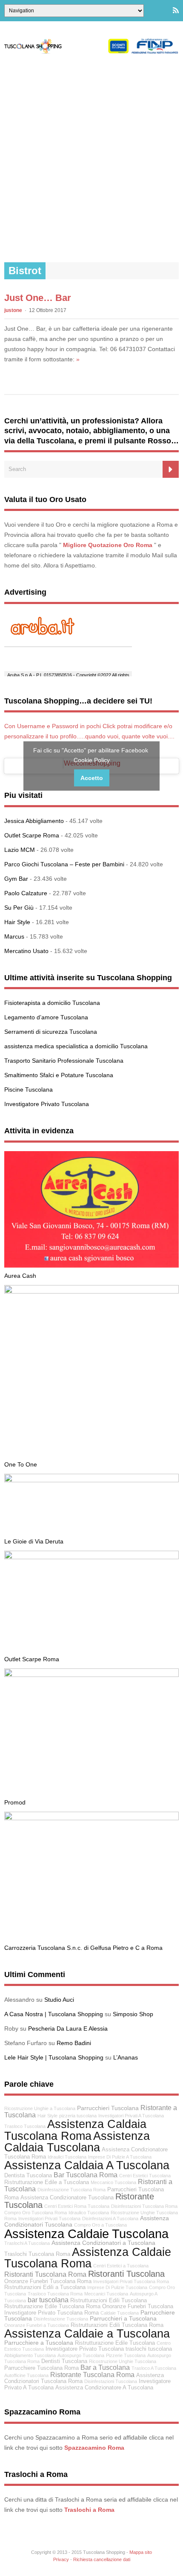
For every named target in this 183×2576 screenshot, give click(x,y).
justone (13, 310)
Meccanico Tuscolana (113, 2182)
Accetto (92, 778)
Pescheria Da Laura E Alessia (68, 2028)
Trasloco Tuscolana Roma (55, 2294)
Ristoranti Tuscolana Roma (45, 2274)
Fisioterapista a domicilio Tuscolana (52, 1003)
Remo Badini (74, 2043)
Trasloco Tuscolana (25, 2126)
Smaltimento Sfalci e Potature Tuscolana (59, 1075)
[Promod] (91, 1675)
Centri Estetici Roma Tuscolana (77, 2206)
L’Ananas (126, 2057)
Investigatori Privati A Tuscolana (131, 2116)
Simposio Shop (133, 2014)
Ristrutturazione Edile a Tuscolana (47, 2182)
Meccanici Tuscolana (106, 2294)
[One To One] (91, 1291)
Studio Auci (59, 2000)
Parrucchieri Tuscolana (108, 2108)
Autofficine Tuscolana (26, 2375)
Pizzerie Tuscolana (126, 2355)
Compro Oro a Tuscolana (100, 2225)
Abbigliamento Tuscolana (30, 2355)
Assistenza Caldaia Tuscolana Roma (75, 2130)
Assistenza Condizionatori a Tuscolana (103, 2243)
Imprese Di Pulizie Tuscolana (117, 2287)
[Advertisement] (91, 158)
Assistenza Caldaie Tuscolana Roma (88, 2258)
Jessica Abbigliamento (34, 821)
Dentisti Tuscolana (64, 2361)
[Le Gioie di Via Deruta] (91, 1480)
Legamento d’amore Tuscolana (46, 1017)
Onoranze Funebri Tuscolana (138, 2306)
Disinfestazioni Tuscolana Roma (144, 2206)
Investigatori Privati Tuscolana (49, 2219)
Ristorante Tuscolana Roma (92, 2375)
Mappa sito (141, 2552)
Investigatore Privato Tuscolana (47, 1104)
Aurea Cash (20, 1276)
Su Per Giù (19, 908)
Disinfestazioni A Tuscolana (110, 2219)
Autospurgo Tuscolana (81, 2355)
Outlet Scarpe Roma (32, 835)
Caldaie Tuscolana (120, 2313)
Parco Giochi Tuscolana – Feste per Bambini (64, 864)
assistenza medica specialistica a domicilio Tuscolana (76, 1046)
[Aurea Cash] (91, 1265)
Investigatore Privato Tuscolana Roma (51, 2313)
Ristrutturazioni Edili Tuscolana (109, 2301)
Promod (15, 1802)
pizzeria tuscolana (78, 2116)
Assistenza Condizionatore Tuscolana (67, 2198)
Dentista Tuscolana (28, 2176)
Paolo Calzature (26, 893)
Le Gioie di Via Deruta (34, 1541)
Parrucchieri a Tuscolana (123, 2318)
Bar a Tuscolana (105, 2367)
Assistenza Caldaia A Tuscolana (87, 2165)
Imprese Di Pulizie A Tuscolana (120, 2157)
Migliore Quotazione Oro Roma (108, 545)
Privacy (61, 2559)
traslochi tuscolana (149, 2349)
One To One (21, 1464)
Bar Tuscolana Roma (86, 2175)
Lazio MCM (20, 850)
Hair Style (17, 922)
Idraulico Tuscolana (89, 2213)
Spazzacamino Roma (94, 2448)
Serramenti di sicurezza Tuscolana (51, 1032)
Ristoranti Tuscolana (126, 2274)
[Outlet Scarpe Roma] (91, 1557)
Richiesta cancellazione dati (102, 2559)
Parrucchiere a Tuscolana (39, 2343)
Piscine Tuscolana (29, 1089)
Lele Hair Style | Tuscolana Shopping (54, 2057)
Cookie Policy (92, 760)
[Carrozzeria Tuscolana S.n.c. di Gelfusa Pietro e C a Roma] (91, 1818)
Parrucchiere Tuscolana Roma (41, 2368)
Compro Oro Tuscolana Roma (36, 2213)
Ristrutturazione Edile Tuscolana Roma (52, 2306)
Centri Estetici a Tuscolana (121, 2266)
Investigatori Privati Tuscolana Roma (131, 2281)
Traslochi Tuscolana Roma (37, 2254)
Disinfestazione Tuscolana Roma (71, 2190)
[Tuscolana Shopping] (91, 52)
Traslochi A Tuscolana (27, 2243)
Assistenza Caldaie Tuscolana (86, 2234)
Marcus (14, 936)
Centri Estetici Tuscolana (145, 2176)
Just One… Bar (38, 298)
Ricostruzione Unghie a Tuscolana (40, 2108)
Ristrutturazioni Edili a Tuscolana (45, 2287)
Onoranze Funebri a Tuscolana (37, 2325)
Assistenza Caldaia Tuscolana (77, 2142)
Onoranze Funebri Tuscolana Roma (48, 2281)
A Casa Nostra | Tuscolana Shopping (54, 2014)
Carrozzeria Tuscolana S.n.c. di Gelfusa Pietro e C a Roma (83, 1948)
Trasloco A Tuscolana (154, 2368)
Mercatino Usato (26, 951)
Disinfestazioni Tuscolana (111, 2381)
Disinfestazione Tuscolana (61, 2319)
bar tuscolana (48, 2300)
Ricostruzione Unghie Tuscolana (123, 2361)
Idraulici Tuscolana (67, 2157)
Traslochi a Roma (89, 2510)
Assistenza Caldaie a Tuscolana (87, 2333)
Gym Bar (16, 879)
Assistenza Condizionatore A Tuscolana (104, 2388)
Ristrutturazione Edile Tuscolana (115, 2343)
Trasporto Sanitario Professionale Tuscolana (64, 1061)
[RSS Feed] (176, 11)
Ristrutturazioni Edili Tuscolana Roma (117, 2325)
